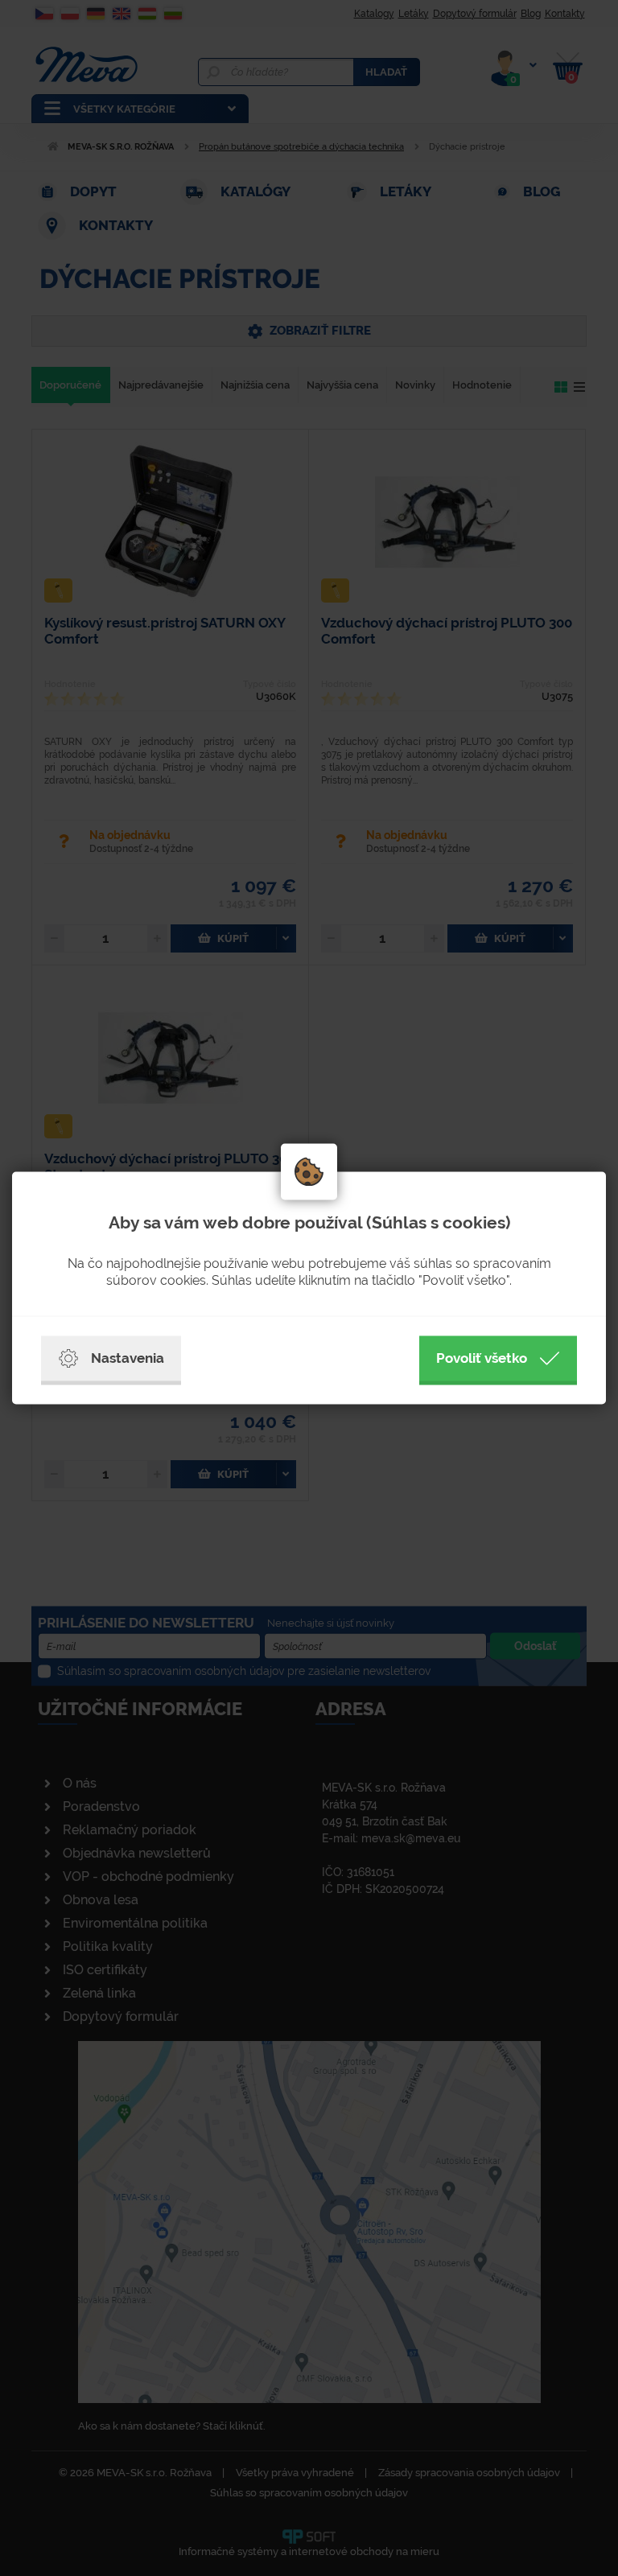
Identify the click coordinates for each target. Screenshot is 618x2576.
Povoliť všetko (482, 1358)
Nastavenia (128, 1358)
